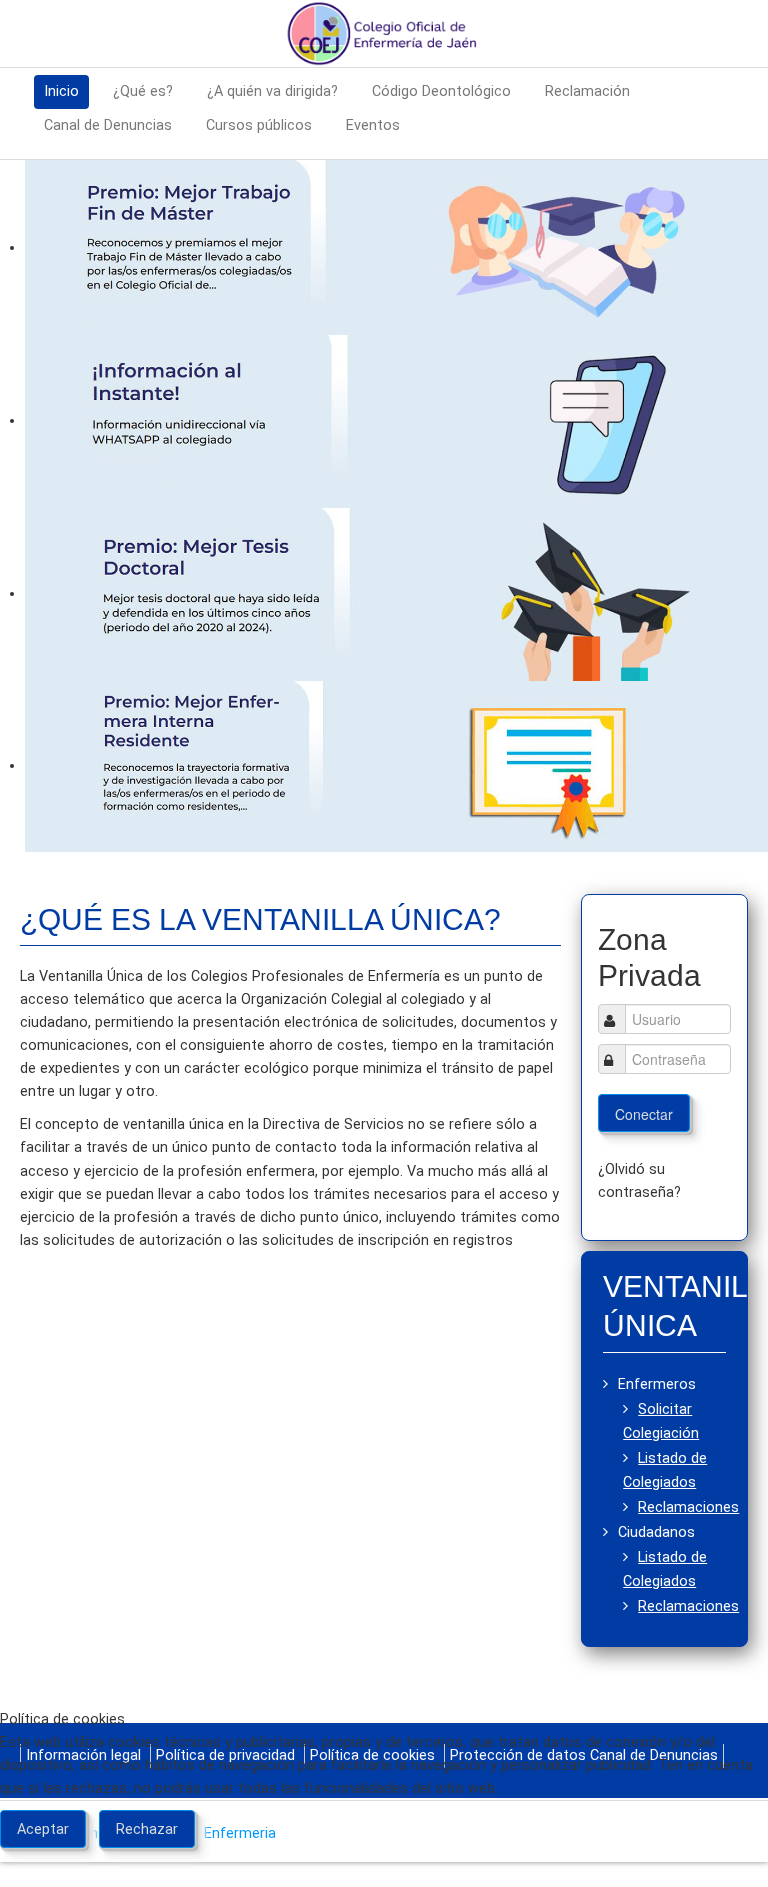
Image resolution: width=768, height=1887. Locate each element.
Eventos (373, 125)
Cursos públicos (259, 125)
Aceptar (43, 1829)
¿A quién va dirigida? (272, 91)
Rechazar (147, 1829)
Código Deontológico (441, 91)
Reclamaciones (688, 1507)
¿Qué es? (143, 91)
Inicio (61, 91)
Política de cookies (384, 1875)
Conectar (644, 1114)
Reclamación (587, 91)
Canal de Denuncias (108, 125)
